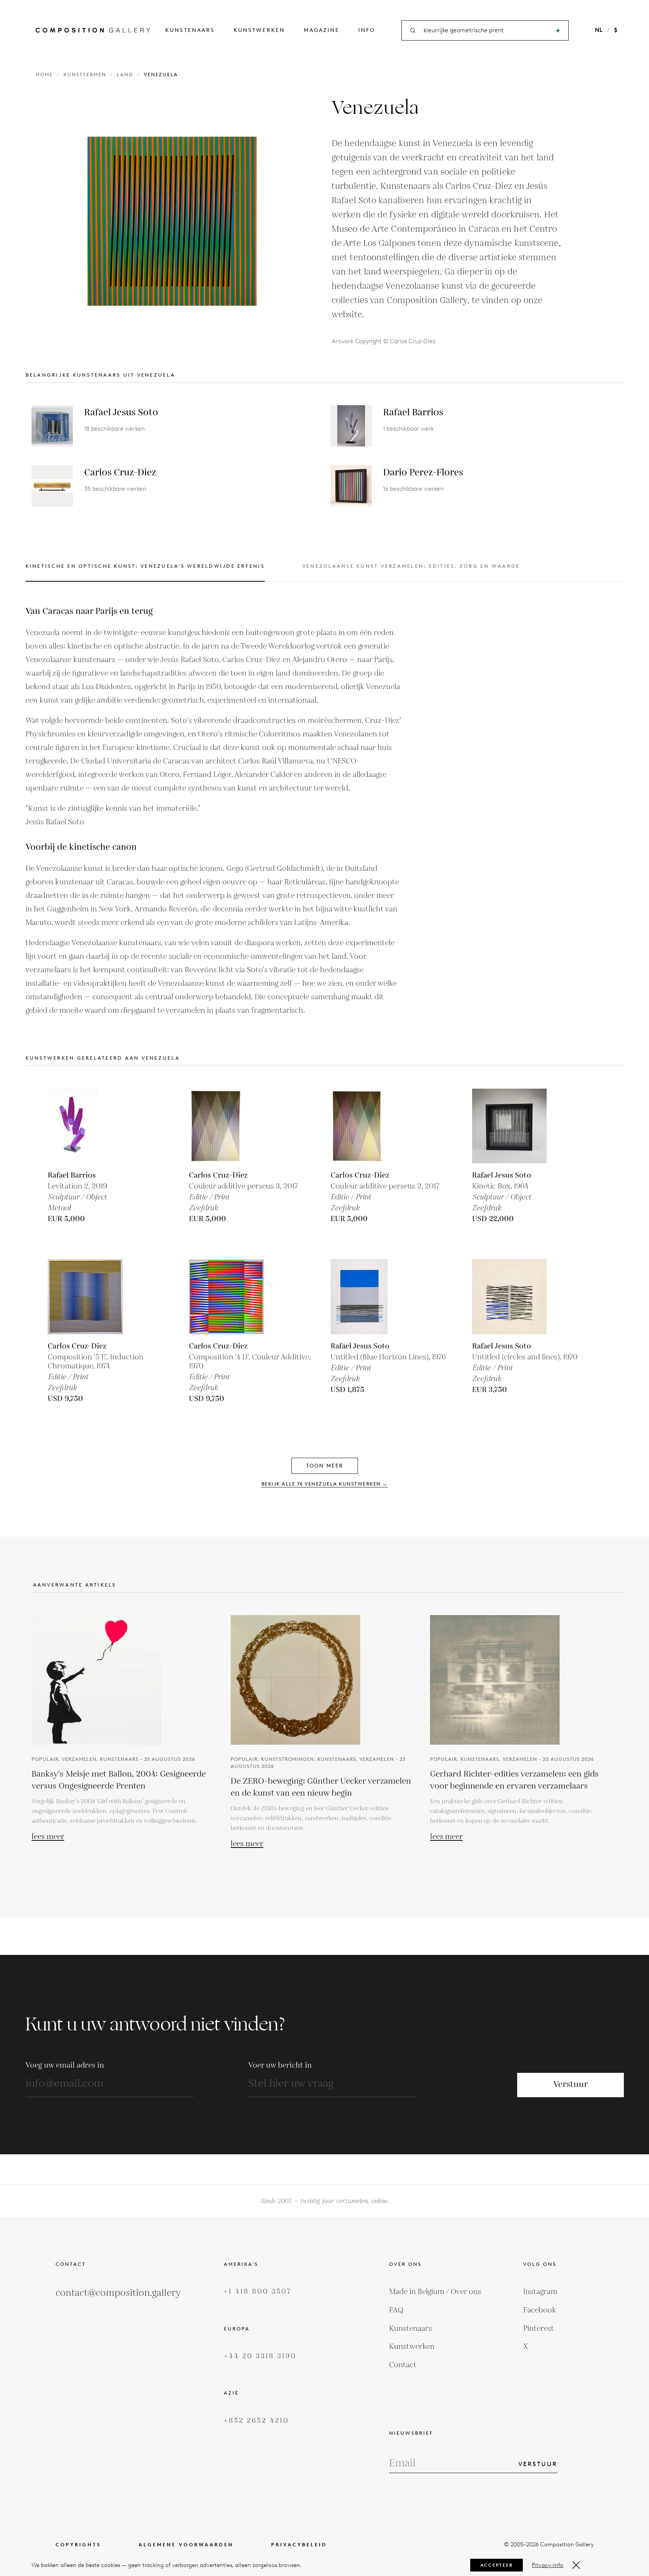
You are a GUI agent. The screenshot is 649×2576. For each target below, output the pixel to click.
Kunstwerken (259, 30)
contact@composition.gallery (118, 2293)
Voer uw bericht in (280, 2065)
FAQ (396, 2310)
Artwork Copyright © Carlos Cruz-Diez (384, 341)
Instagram (540, 2292)
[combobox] (486, 31)
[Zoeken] (558, 31)
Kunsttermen (85, 75)
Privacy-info (548, 2565)
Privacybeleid (299, 2545)
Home (44, 75)
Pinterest (539, 2329)
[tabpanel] (213, 811)
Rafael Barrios (413, 412)
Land (125, 75)
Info (367, 30)
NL (599, 30)
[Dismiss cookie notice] (576, 2565)
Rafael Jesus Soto (121, 412)
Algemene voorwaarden (186, 2545)
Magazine (322, 30)
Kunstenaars (190, 30)
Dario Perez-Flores (423, 473)
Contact (403, 2365)
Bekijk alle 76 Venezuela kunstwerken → (325, 1484)
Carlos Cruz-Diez (120, 473)
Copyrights (78, 2545)
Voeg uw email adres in (65, 2065)
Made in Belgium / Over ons (435, 2292)
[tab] (145, 572)
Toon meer (325, 1466)
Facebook (540, 2310)
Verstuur (571, 2085)
